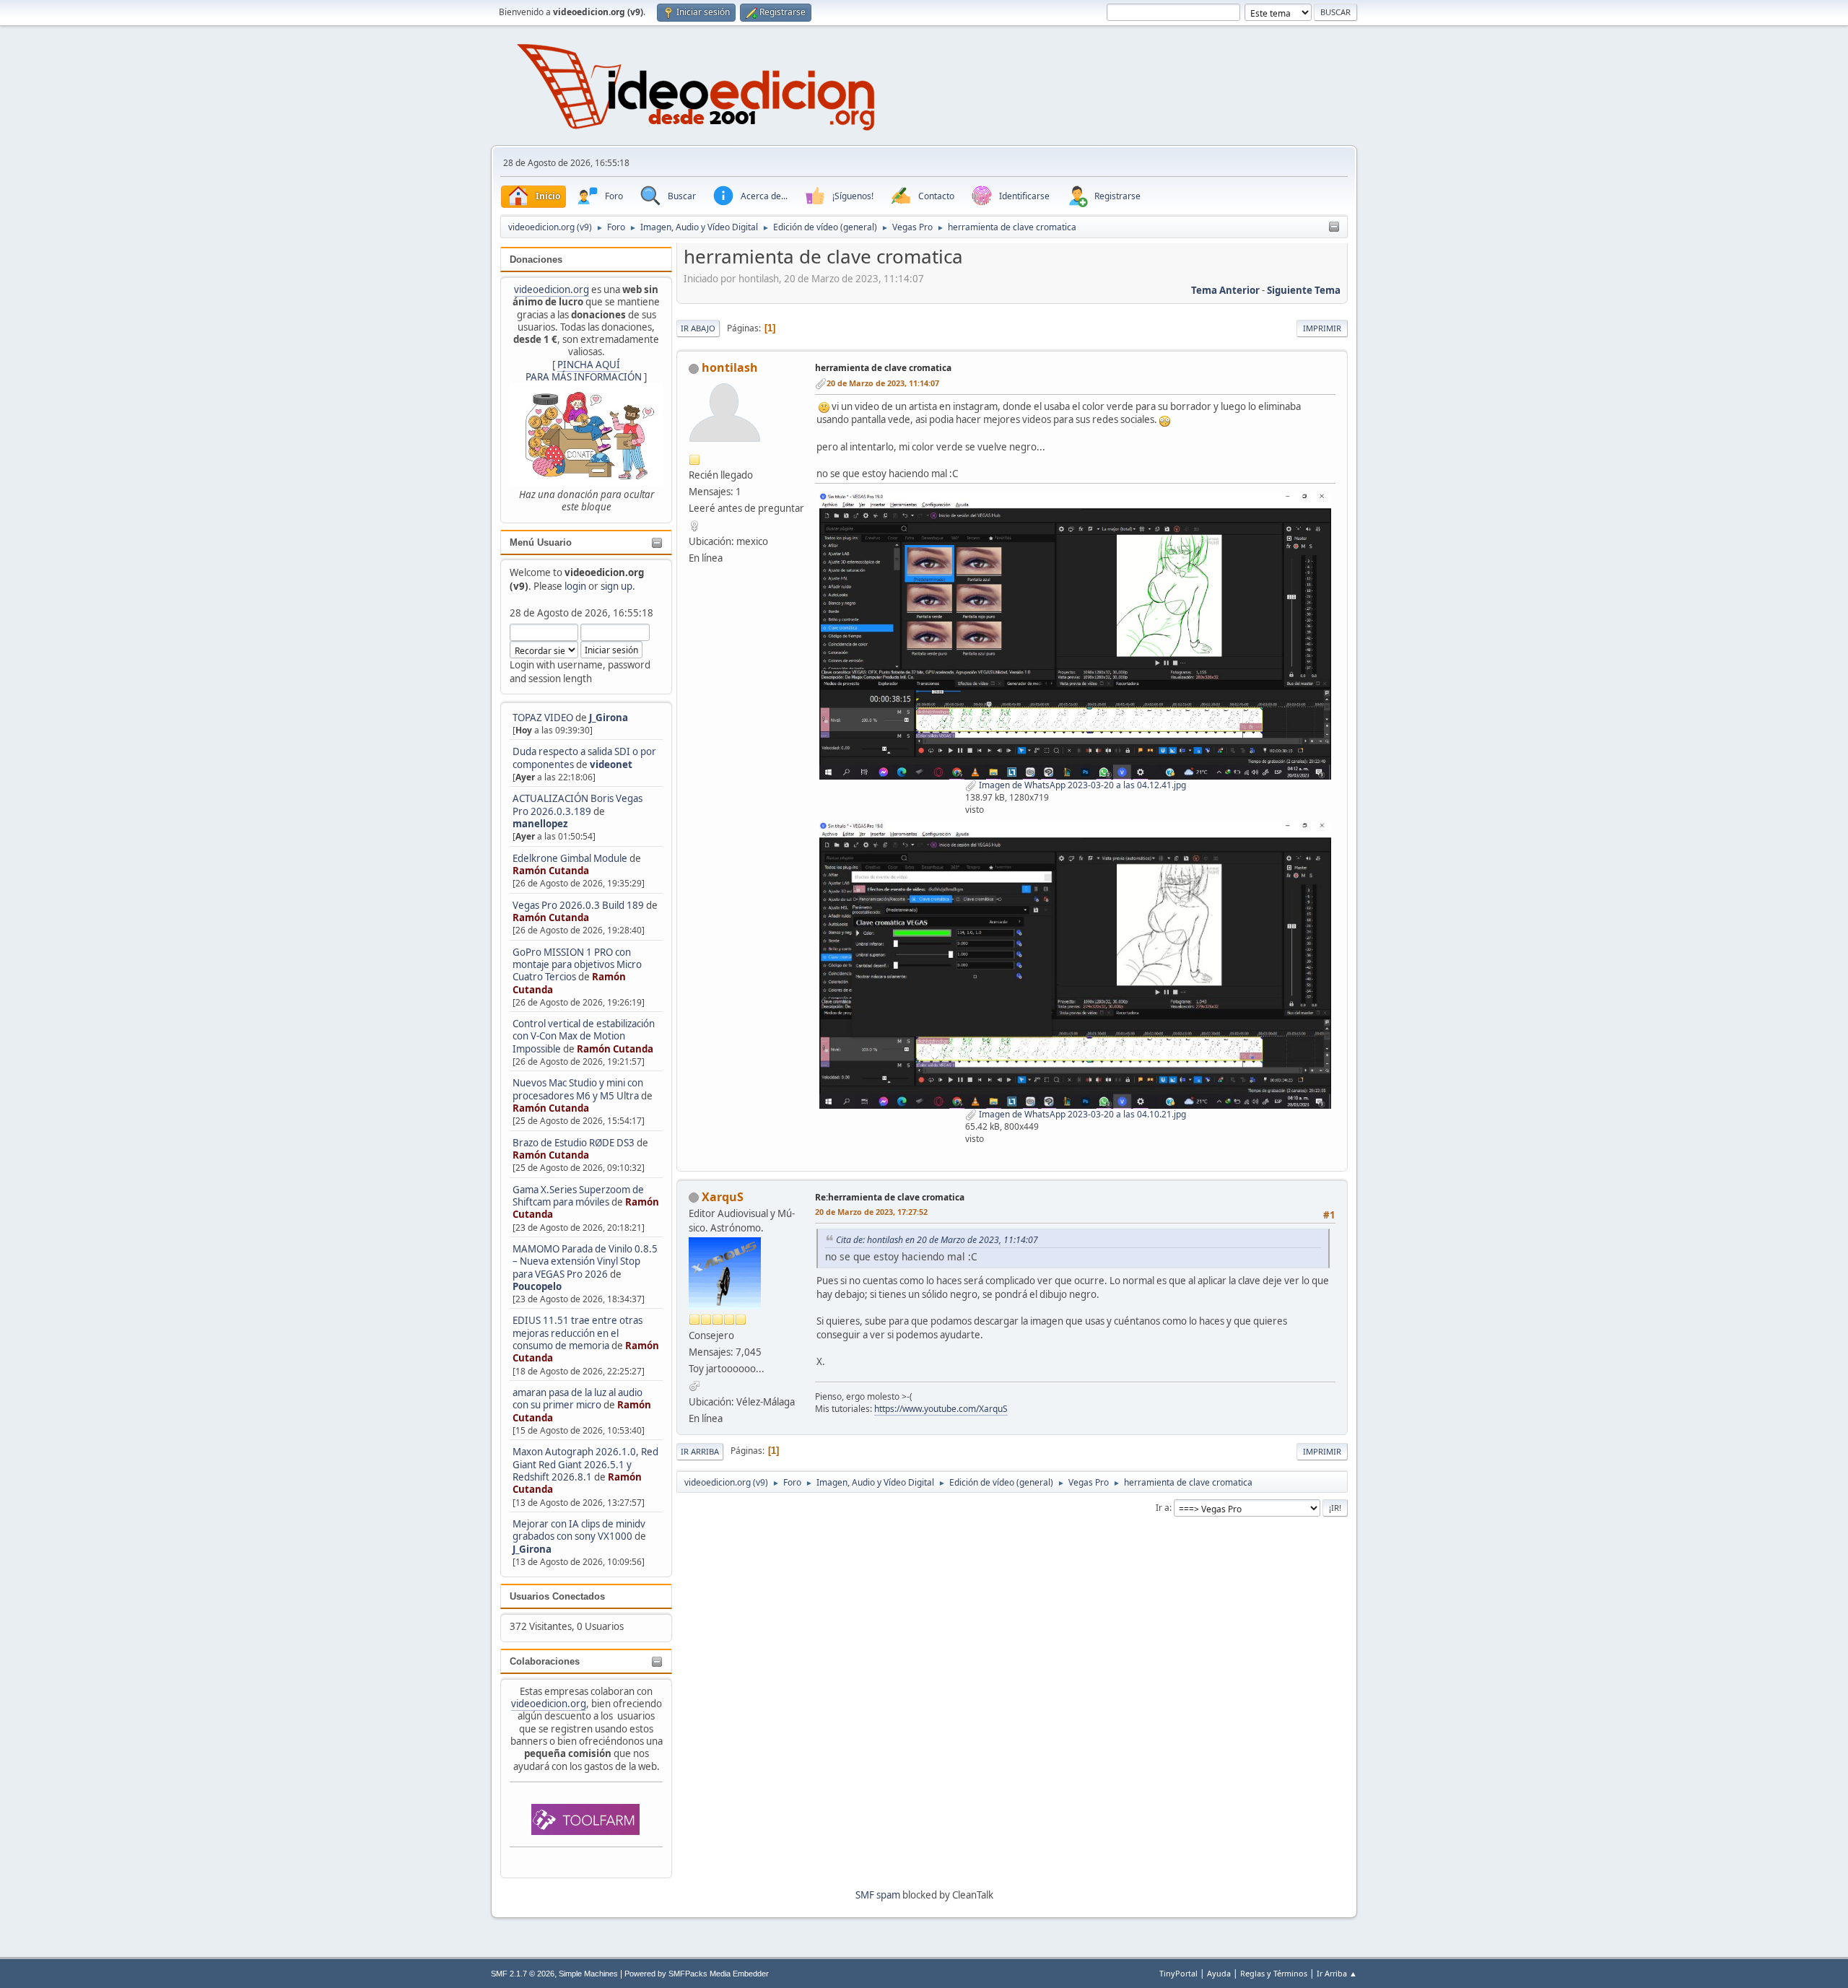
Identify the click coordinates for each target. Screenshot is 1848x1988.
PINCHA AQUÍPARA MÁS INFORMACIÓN (584, 371)
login (575, 586)
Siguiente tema (1304, 290)
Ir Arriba (700, 1451)
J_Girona (609, 718)
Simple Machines (588, 1974)
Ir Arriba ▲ (1337, 1973)
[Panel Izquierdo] (1334, 227)
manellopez (540, 824)
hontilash (730, 367)
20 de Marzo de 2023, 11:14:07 (883, 383)
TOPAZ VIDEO (543, 718)
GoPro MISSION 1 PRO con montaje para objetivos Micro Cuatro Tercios (577, 965)
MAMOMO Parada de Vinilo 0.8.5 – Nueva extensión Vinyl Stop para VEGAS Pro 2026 (585, 1261)
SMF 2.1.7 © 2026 (523, 1974)
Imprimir (1322, 328)
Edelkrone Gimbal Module (570, 858)
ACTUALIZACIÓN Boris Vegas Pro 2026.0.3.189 (577, 805)
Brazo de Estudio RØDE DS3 (574, 1143)
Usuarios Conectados (557, 1596)
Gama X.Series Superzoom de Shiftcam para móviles (578, 1196)
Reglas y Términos (1274, 1973)
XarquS (723, 1197)
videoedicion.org (552, 289)
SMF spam (878, 1895)
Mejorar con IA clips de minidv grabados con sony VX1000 (579, 1530)
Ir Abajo (698, 328)
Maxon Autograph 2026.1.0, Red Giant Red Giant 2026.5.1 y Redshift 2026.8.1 (585, 1464)
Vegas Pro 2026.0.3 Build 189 (578, 905)
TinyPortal (1178, 1973)
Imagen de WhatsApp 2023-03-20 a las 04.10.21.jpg (1081, 1114)
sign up (616, 586)
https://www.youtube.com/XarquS (941, 1409)
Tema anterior (1225, 290)
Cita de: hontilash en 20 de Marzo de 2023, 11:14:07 (937, 1240)
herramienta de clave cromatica (883, 368)
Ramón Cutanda (551, 871)
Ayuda (1219, 1973)
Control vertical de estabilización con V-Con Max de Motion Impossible (584, 1036)
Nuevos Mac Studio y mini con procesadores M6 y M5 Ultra (578, 1089)
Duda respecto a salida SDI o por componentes (584, 758)
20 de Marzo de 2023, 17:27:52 (871, 1212)
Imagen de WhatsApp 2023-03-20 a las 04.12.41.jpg (1081, 785)
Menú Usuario (541, 542)
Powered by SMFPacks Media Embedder (697, 1974)
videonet (611, 764)
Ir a (1163, 1508)
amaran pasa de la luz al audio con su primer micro (577, 1399)
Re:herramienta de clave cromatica (890, 1197)
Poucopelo (537, 1286)
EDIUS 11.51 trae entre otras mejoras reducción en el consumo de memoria (577, 1333)
